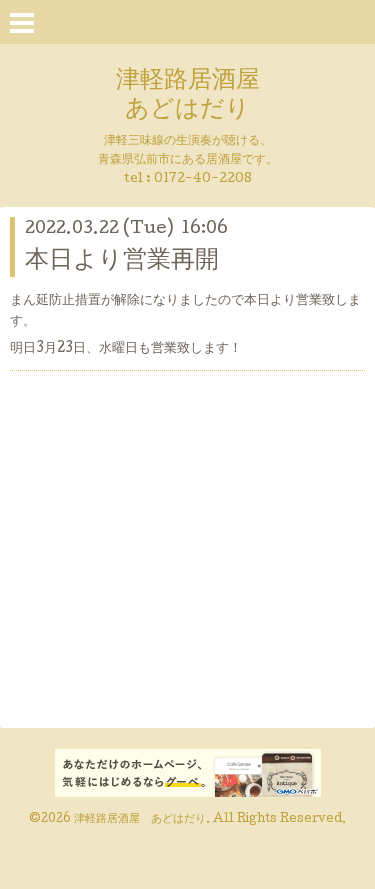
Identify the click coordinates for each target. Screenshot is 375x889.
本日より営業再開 (122, 261)
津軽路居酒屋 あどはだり (188, 96)
